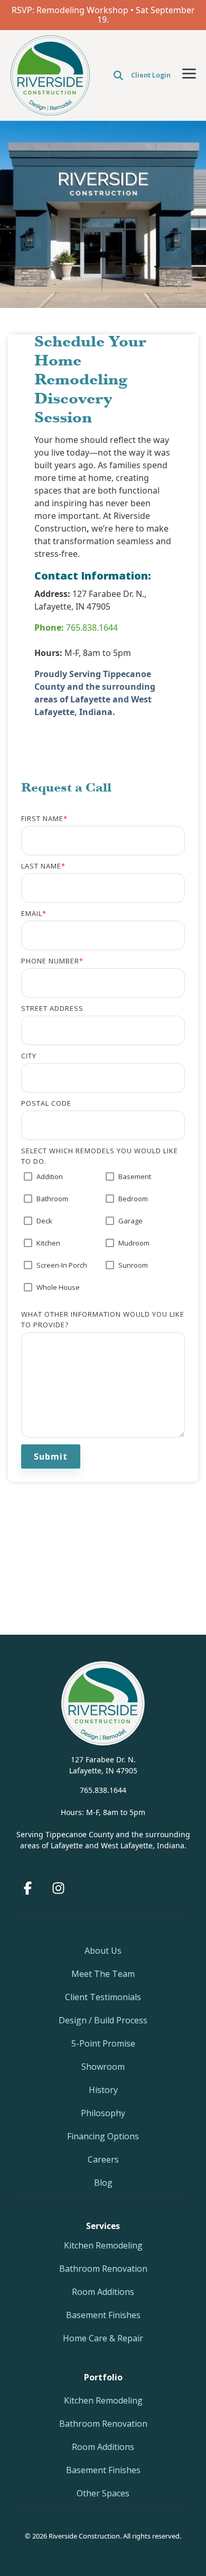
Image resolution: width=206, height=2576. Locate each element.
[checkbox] (103, 1237)
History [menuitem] (103, 2090)
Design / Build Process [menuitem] (103, 2020)
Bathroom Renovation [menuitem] (103, 2269)
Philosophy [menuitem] (103, 2113)
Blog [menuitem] (103, 2183)
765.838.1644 (76, 628)
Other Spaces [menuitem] (103, 2493)
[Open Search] (118, 75)
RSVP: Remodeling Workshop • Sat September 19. (103, 15)
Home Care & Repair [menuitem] (103, 2338)
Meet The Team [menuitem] (103, 1974)
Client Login (151, 75)
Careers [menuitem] (103, 2159)
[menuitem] (103, 2377)
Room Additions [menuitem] (103, 2292)
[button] (189, 73)
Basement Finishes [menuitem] (103, 2315)
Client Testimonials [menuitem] (103, 1997)
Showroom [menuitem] (103, 2067)
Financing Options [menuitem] (103, 2136)
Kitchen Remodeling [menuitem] (103, 2245)
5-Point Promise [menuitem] (103, 2043)
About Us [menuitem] (103, 1951)
